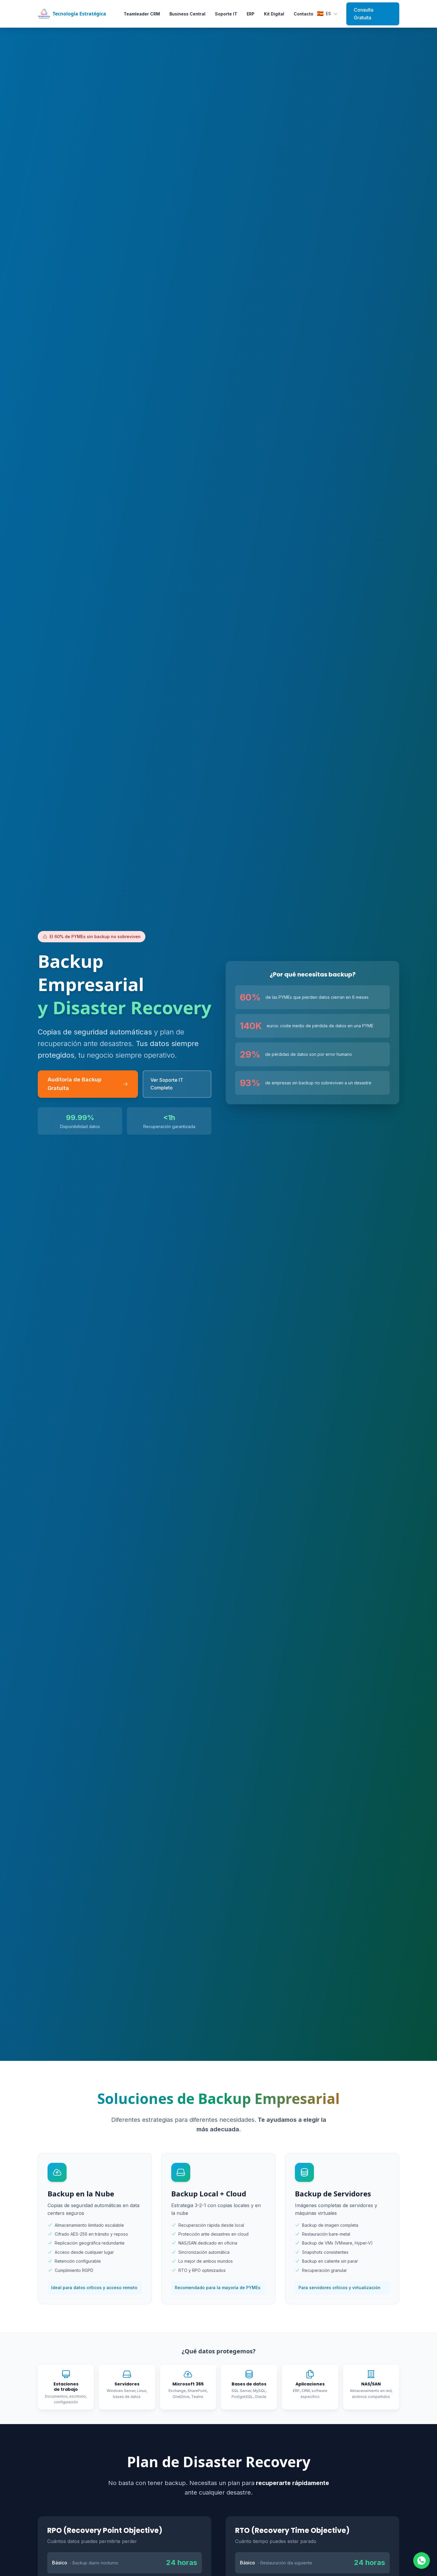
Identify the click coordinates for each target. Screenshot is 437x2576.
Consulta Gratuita (364, 14)
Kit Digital (274, 14)
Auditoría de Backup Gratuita (74, 1084)
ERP (251, 14)
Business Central (187, 14)
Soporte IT (226, 14)
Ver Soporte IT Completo (167, 1084)
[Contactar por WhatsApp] (422, 2561)
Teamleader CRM (142, 14)
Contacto (304, 14)
